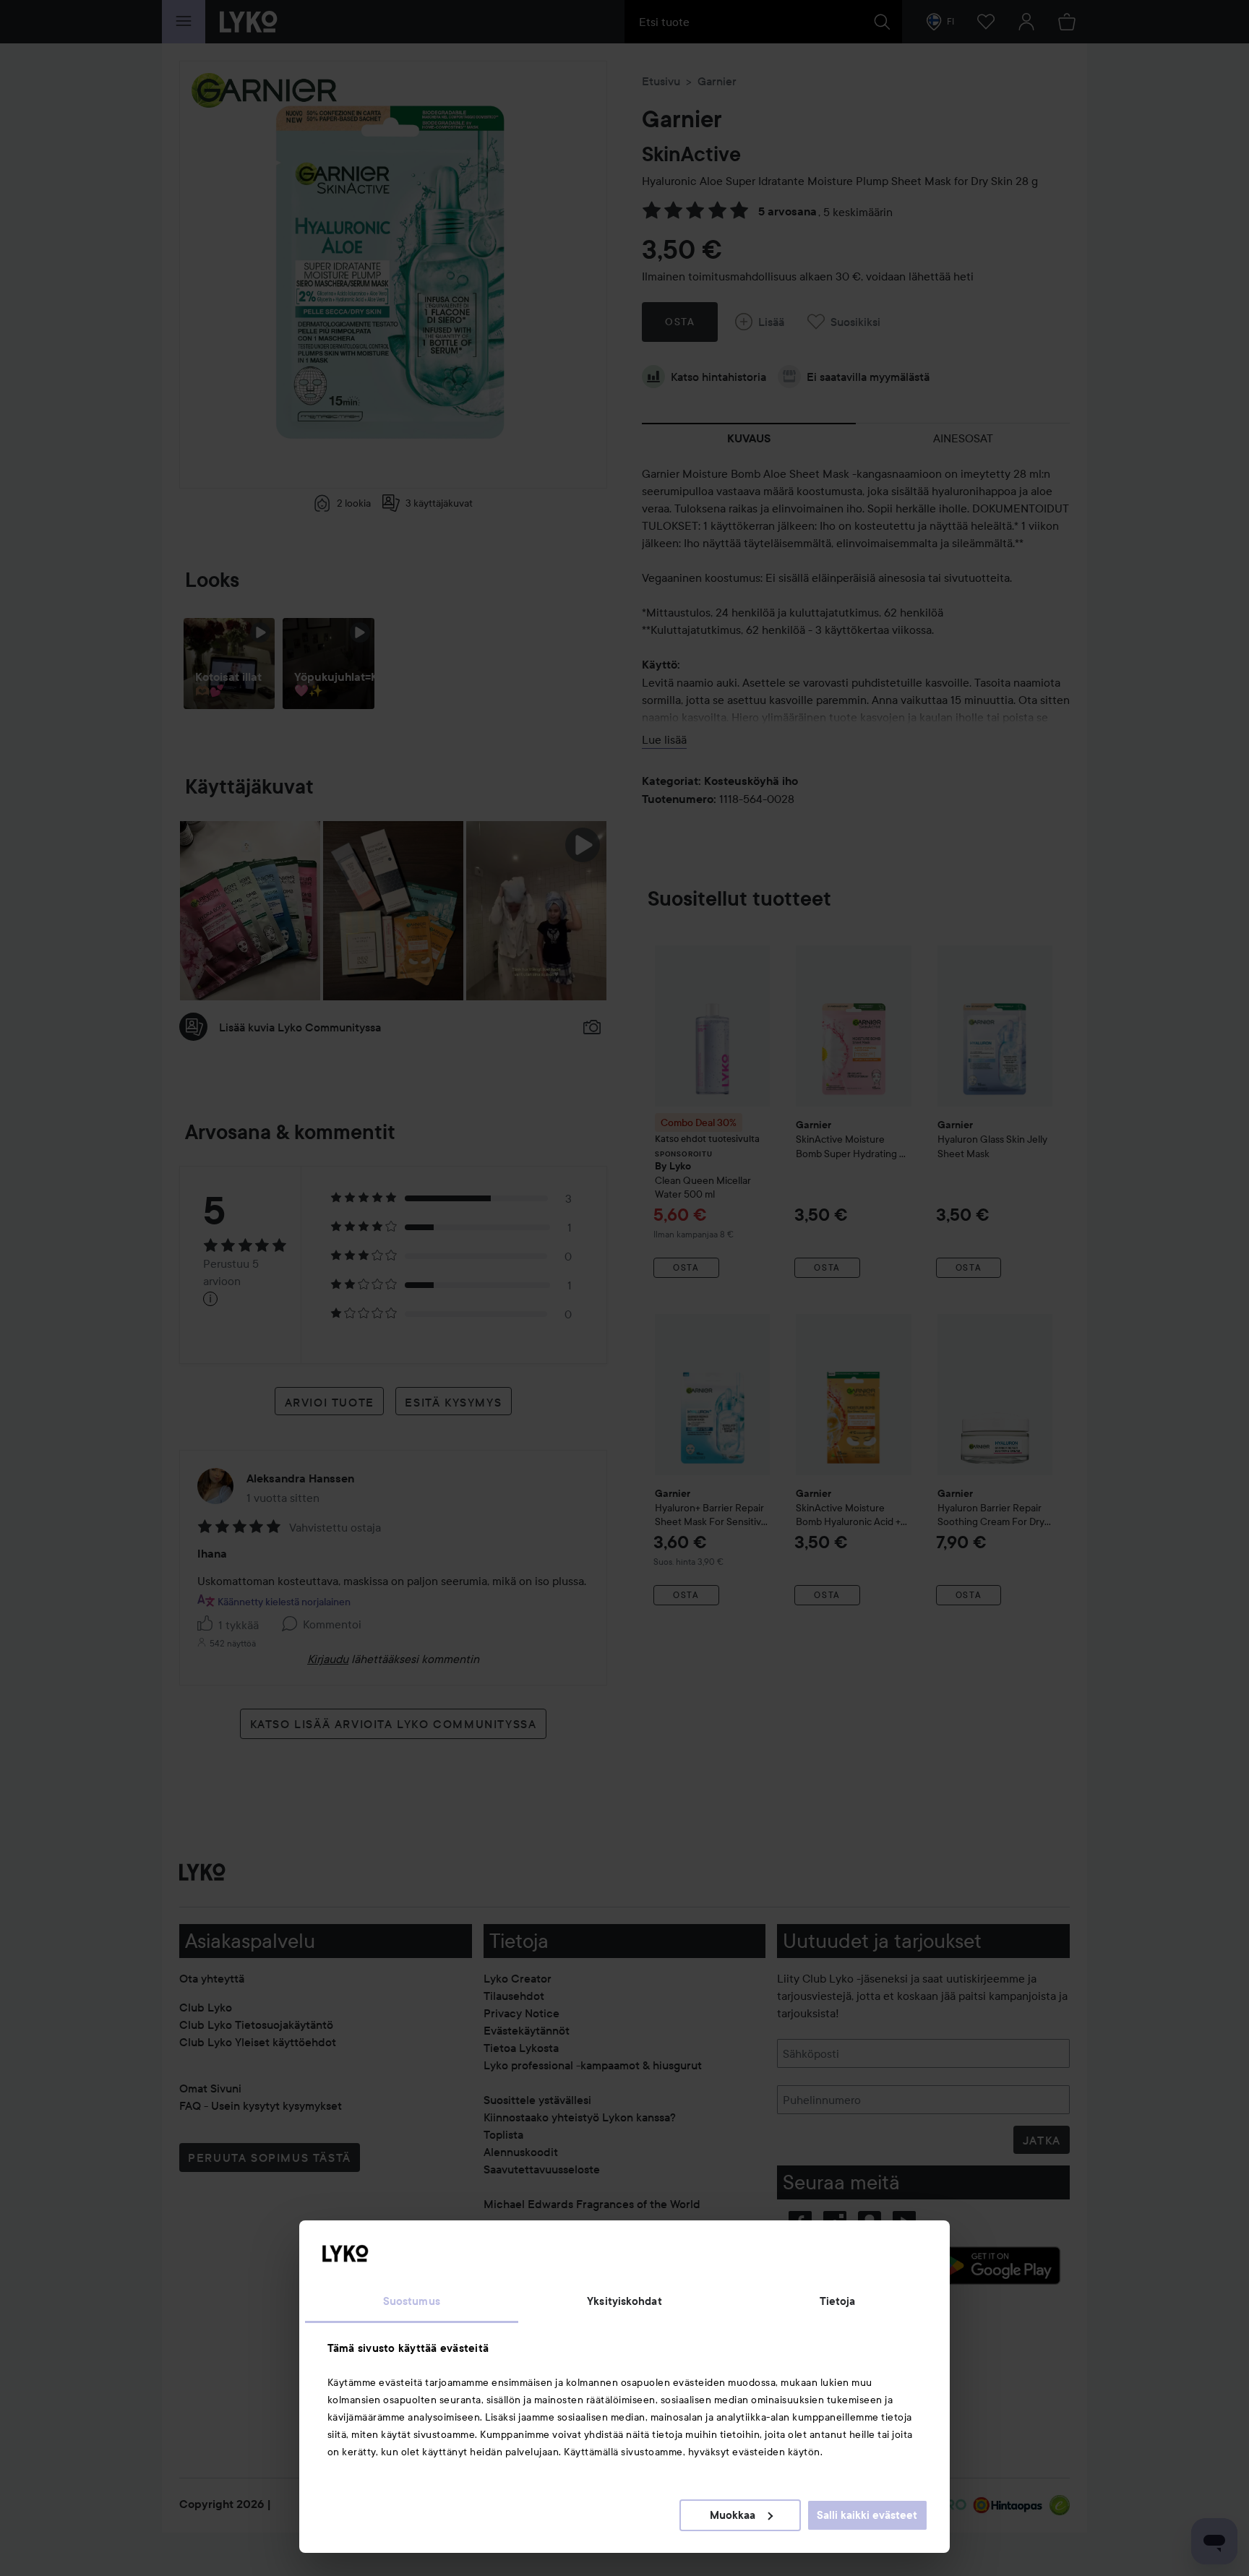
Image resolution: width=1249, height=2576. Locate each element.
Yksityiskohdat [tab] (624, 2301)
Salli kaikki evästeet (867, 2515)
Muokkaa (733, 2515)
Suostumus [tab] (412, 2301)
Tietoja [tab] (838, 2301)
